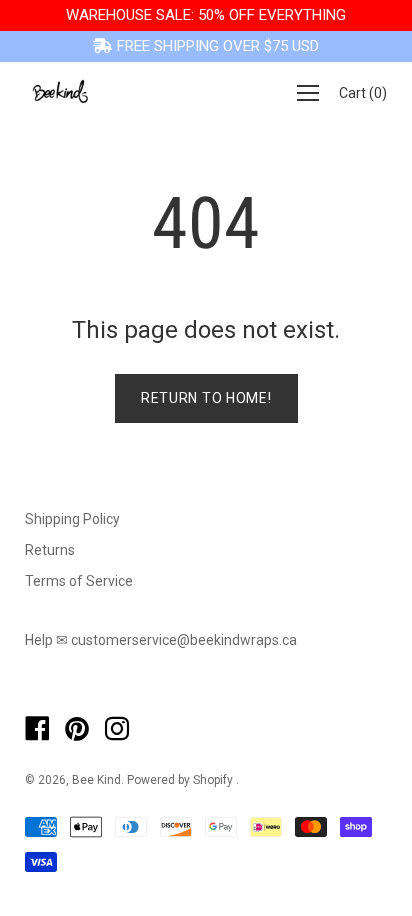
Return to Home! (206, 398)
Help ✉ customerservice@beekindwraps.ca (161, 640)
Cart (363, 93)
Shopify (213, 780)
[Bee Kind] (60, 93)
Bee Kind (96, 780)
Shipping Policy (72, 519)
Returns (50, 550)
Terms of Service (79, 581)
